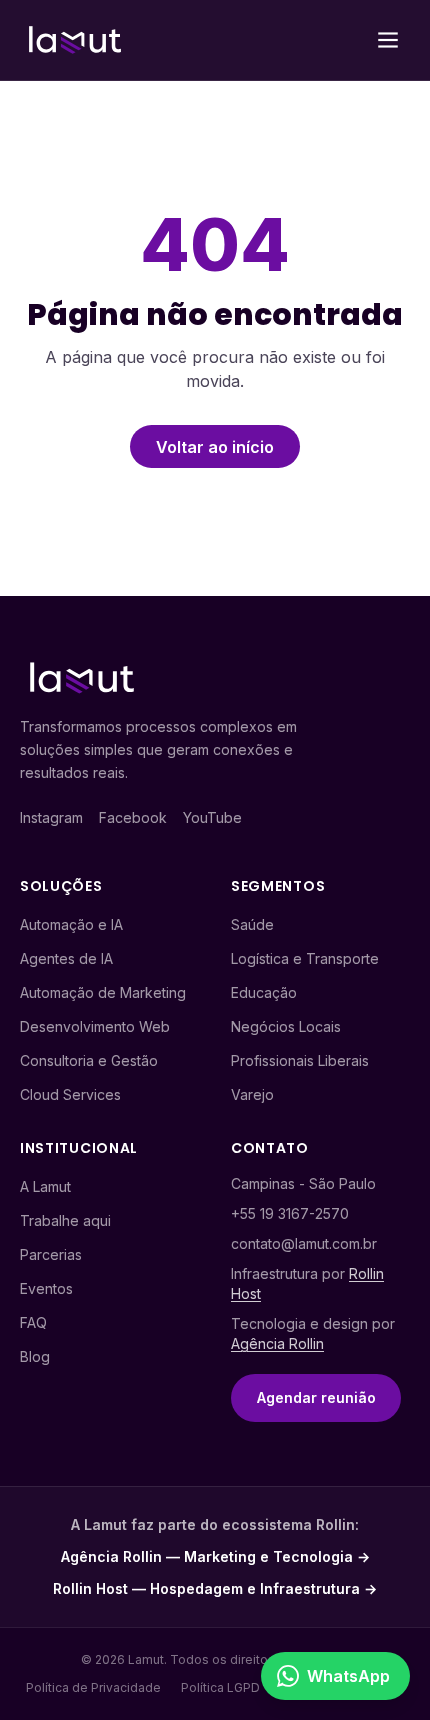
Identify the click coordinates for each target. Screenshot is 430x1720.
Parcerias (51, 1254)
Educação (264, 992)
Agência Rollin (277, 1343)
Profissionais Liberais (300, 1060)
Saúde (252, 924)
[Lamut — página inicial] (75, 40)
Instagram (51, 817)
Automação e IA (71, 924)
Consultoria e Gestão (89, 1060)
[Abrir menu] (388, 40)
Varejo (252, 1094)
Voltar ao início (215, 447)
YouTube (212, 817)
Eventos (46, 1288)
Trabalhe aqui (65, 1220)
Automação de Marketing (103, 992)
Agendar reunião (316, 1397)
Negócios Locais (286, 1026)
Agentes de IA (66, 958)
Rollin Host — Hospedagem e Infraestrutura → (215, 1588)
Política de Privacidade (93, 1687)
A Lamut (45, 1186)
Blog (35, 1356)
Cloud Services (70, 1094)
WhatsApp (348, 1676)
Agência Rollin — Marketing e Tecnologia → (215, 1556)
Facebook (133, 817)
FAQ (33, 1322)
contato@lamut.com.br (304, 1243)
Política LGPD (220, 1687)
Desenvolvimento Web (95, 1026)
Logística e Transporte (305, 958)
